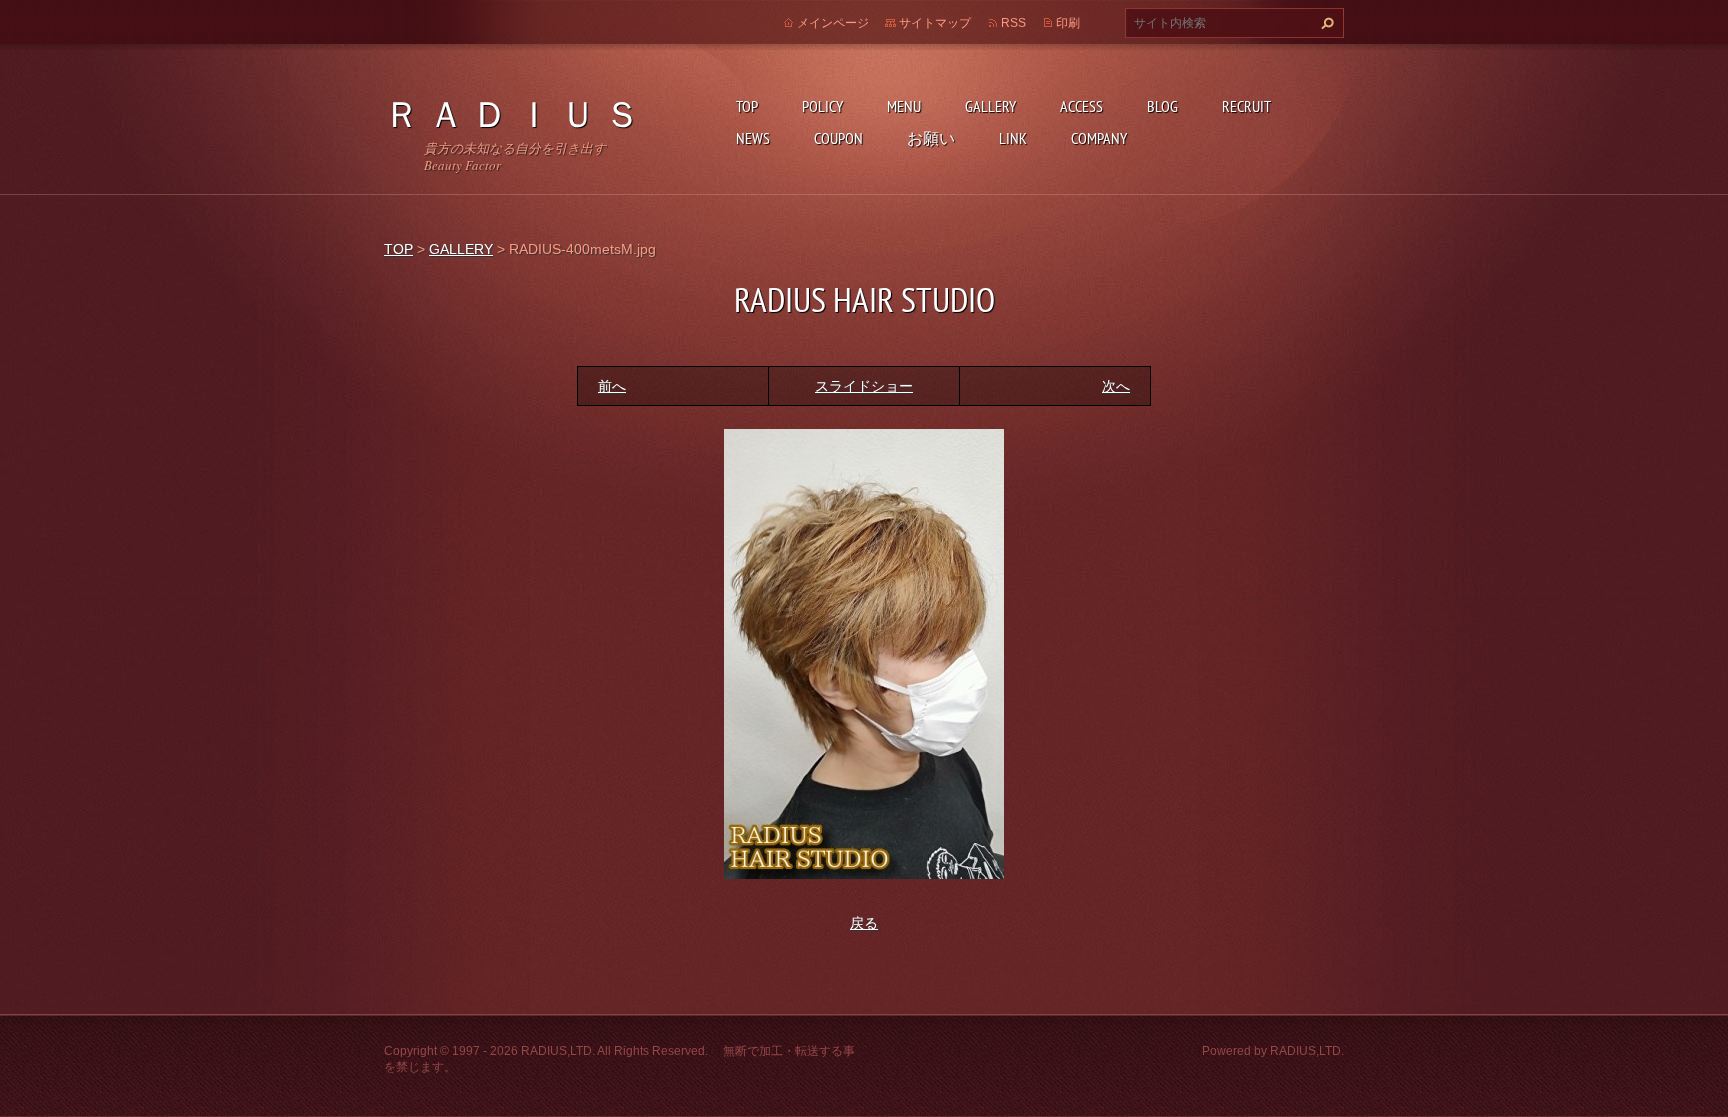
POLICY (822, 106)
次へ (1116, 386)
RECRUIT (1246, 106)
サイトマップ (935, 23)
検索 (1325, 23)
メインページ (833, 23)
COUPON (838, 138)
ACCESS (1081, 106)
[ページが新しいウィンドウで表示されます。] (864, 652)
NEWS (753, 138)
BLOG (1162, 106)
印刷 (1068, 23)
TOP (747, 106)
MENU (904, 106)
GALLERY (990, 106)
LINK (1013, 138)
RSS (1013, 23)
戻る (864, 923)
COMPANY (1099, 138)
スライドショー (864, 386)
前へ (612, 386)
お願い (931, 138)
